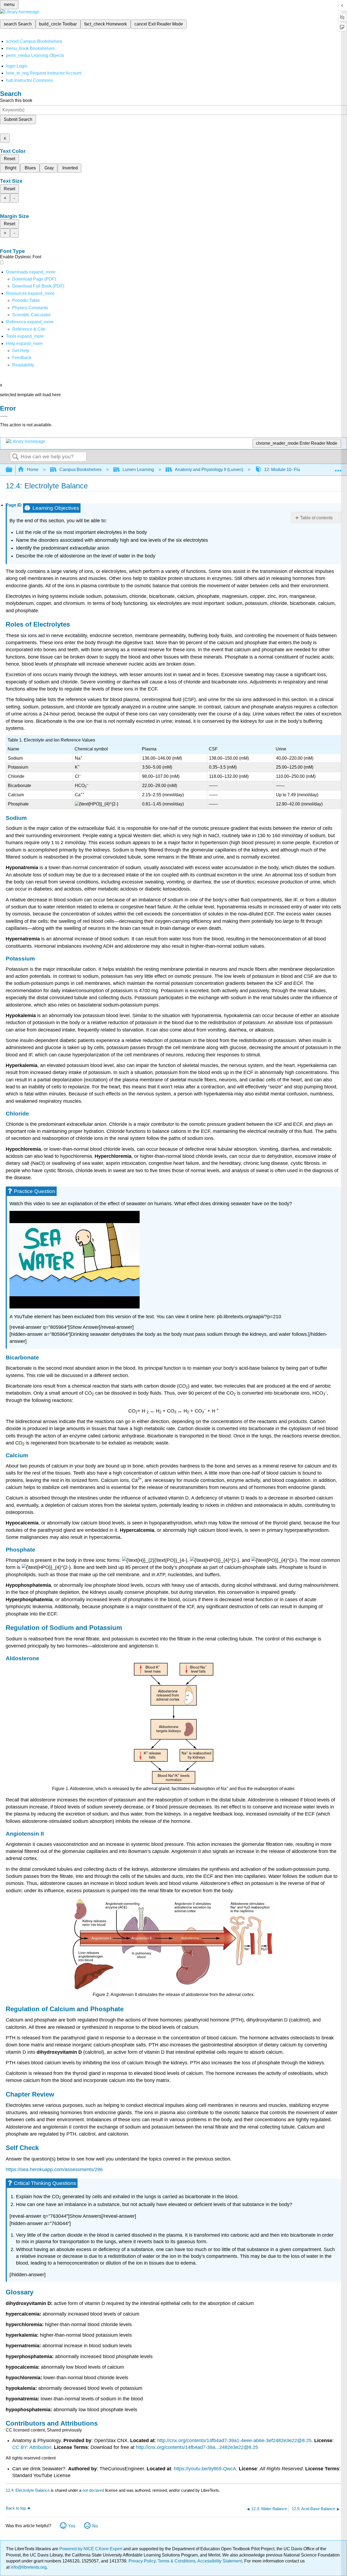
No (95, 2526)
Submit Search (18, 119)
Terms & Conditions (177, 2561)
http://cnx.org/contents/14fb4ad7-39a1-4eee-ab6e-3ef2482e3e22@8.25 (234, 2440)
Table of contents (316, 518)
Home (33, 470)
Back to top (16, 2508)
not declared (94, 2490)
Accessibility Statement (220, 2561)
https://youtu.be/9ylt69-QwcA (205, 2469)
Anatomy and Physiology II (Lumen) (209, 470)
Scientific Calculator (31, 315)
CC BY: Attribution (32, 2447)
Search (15, 457)
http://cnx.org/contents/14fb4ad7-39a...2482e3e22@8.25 (197, 2447)
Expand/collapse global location (338, 468)
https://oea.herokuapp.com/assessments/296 (54, 2169)
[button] (22, 358)
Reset (9, 159)
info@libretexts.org (28, 2567)
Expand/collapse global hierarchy (12, 470)
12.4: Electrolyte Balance (28, 2490)
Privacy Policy (142, 2561)
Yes (72, 2526)
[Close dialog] (4, 416)
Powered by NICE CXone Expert (91, 2549)
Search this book (16, 100)
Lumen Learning (138, 470)
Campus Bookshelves (81, 470)
